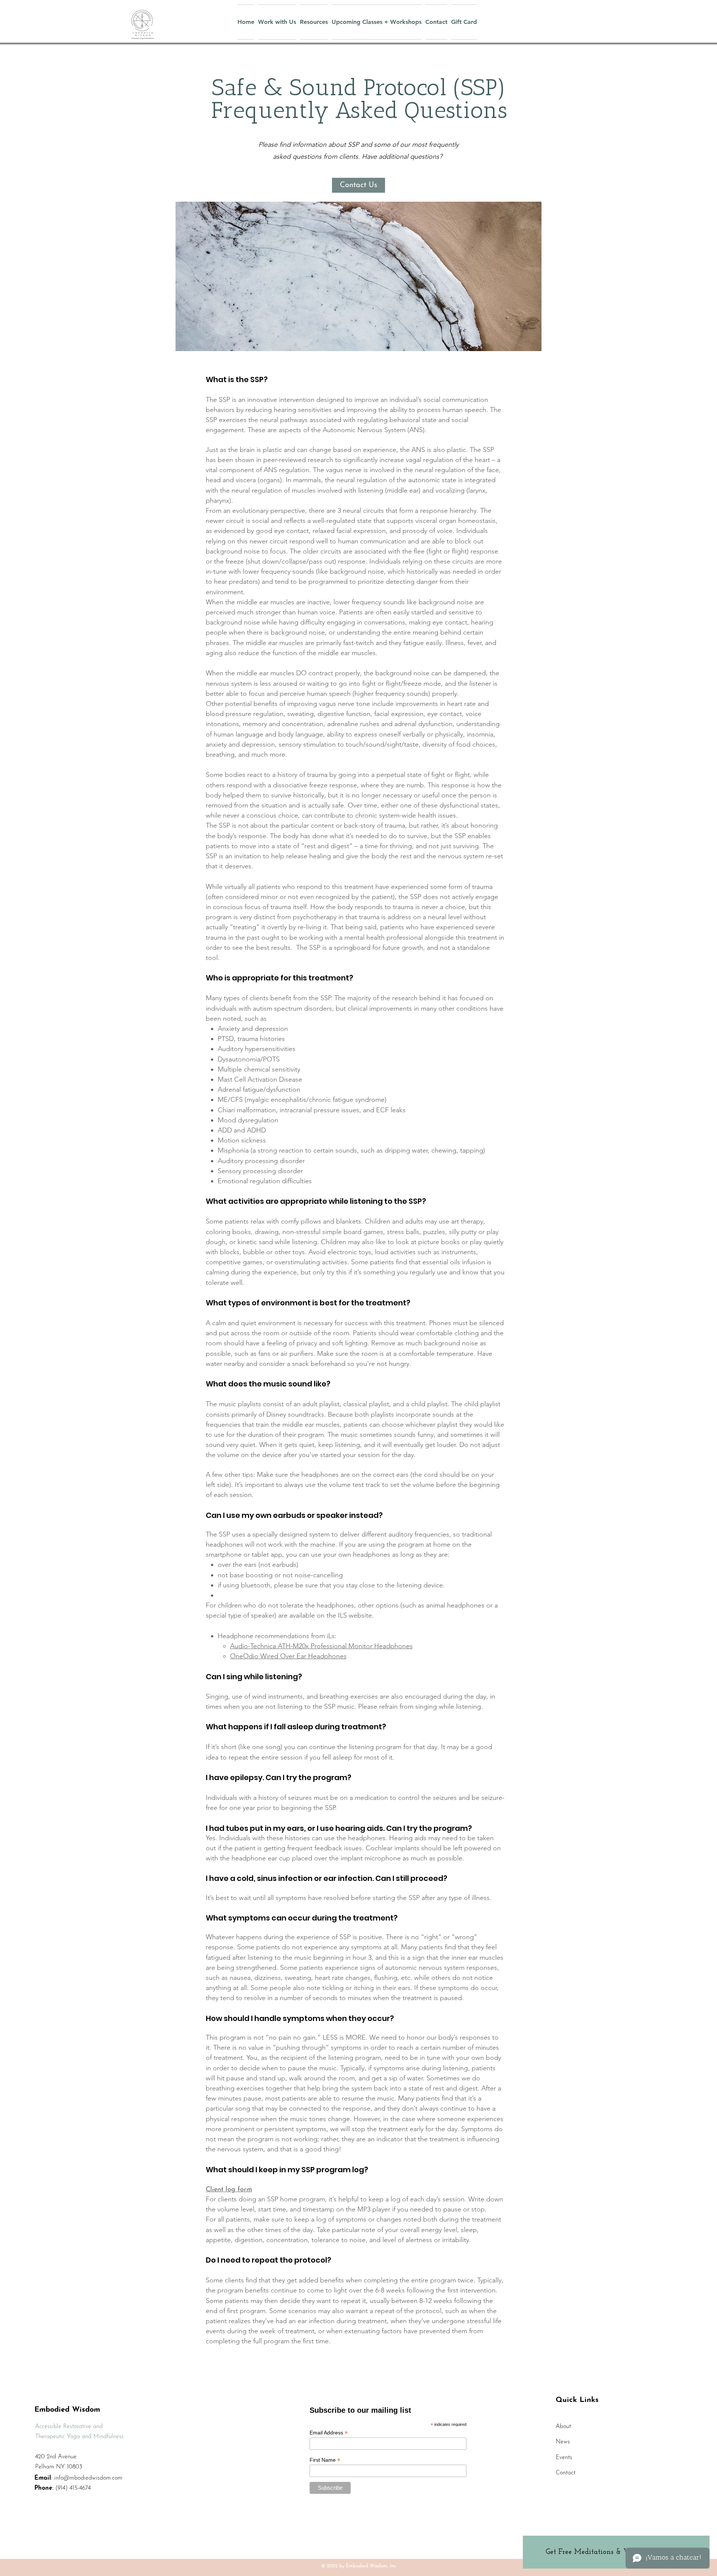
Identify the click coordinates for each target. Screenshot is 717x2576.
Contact (566, 2473)
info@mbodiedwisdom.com (88, 2478)
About (563, 2427)
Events (564, 2458)
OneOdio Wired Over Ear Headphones (288, 1656)
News (563, 2442)
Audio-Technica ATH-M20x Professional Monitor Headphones (321, 1646)
